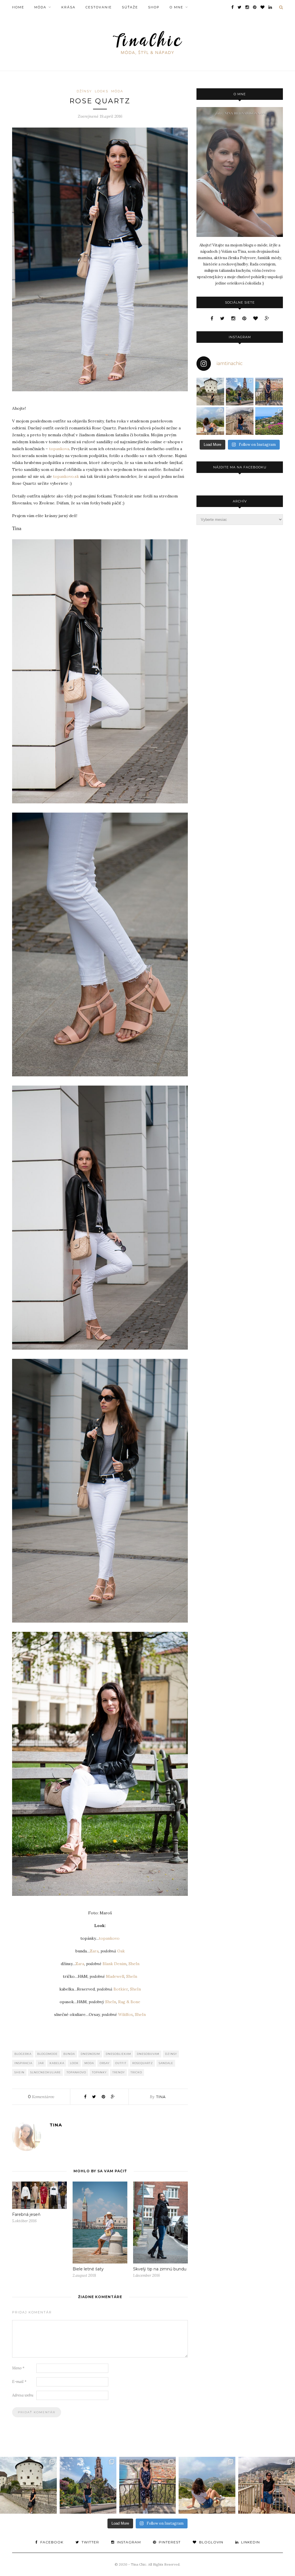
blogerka (23, 2054)
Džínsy (84, 91)
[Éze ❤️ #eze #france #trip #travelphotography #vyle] (210, 421)
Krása (68, 7)
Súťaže (130, 7)
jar (41, 2063)
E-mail (19, 2382)
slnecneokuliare (46, 2072)
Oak (121, 1951)
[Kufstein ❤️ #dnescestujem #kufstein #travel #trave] (210, 392)
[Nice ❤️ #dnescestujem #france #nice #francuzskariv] (269, 392)
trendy (119, 2072)
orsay (105, 2063)
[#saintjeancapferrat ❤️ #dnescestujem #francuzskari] (269, 421)
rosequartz (143, 2063)
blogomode (47, 2054)
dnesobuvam (148, 2054)
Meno (18, 2368)
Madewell (115, 1976)
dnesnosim (90, 2054)
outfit (121, 2063)
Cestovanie (99, 7)
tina (161, 2097)
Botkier (121, 1989)
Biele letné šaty (88, 2269)
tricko (136, 2072)
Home (18, 7)
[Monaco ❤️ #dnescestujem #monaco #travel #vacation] (240, 421)
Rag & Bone (129, 2002)
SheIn (134, 1964)
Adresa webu (23, 2395)
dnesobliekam (118, 2054)
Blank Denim (115, 1964)
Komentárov (41, 2097)
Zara (94, 1951)
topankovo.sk (66, 476)
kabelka (57, 2063)
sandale (166, 2063)
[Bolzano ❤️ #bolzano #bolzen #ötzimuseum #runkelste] (240, 392)
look (74, 2063)
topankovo (109, 1938)
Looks (102, 91)
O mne (176, 7)
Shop (154, 7)
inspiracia (23, 2063)
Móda (40, 7)
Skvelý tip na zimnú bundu (160, 2269)
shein (19, 2072)
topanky (99, 2072)
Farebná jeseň (26, 2214)
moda (89, 2063)
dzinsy (171, 2054)
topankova (59, 449)
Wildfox (125, 2014)
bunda (69, 2054)
